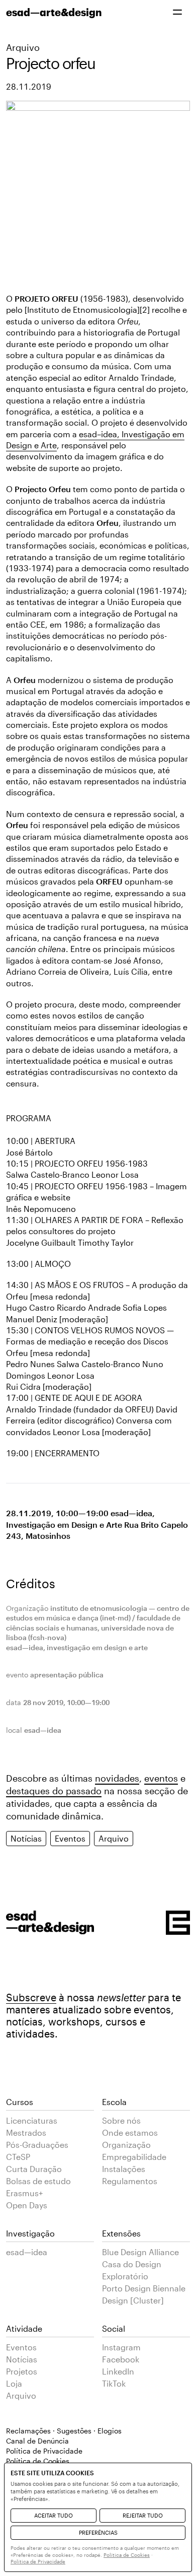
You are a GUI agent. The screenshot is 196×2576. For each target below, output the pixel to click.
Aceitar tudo (54, 2515)
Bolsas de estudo (38, 2181)
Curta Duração (34, 2169)
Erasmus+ (24, 2193)
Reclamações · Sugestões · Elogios (64, 2431)
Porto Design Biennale (144, 2288)
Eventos (70, 1838)
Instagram (121, 2347)
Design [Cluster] (133, 2300)
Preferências (98, 2532)
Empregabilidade (134, 2157)
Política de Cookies (127, 2555)
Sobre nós (121, 2120)
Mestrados (26, 2132)
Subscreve (31, 1997)
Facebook (121, 2359)
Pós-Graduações (37, 2145)
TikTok (114, 2383)
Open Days (27, 2205)
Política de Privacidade (44, 2451)
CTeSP (18, 2157)
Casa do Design (132, 2264)
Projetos (22, 2371)
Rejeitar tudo (143, 2515)
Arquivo (23, 47)
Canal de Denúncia (37, 2441)
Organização (126, 2145)
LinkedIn (118, 2371)
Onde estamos (130, 2132)
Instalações (124, 2169)
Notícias (26, 1838)
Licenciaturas (32, 2120)
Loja (14, 2383)
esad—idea (27, 2252)
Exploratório (125, 2276)
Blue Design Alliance (140, 2252)
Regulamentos (130, 2181)
